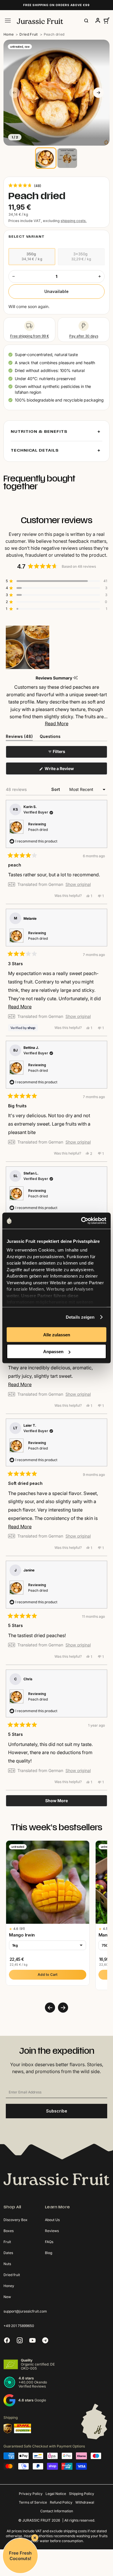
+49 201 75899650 (19, 2326)
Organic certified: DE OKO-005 (38, 2366)
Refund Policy (61, 2502)
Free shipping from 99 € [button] (30, 336)
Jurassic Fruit (37, 2520)
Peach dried (38, 830)
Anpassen (53, 1352)
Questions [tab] (50, 737)
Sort (56, 789)
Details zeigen (80, 1317)
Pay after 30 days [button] (84, 336)
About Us (52, 2220)
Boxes (9, 2231)
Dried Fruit (29, 34)
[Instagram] (20, 2340)
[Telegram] (45, 2340)
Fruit (7, 2242)
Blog (49, 2253)
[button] (25, 185)
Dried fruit (12, 2275)
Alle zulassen (57, 1334)
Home (9, 34)
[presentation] (50, 2008)
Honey (9, 2286)
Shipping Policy (82, 2494)
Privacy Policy (31, 2494)
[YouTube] (32, 2340)
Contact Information (57, 2511)
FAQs (49, 2242)
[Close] (35, 2538)
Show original (78, 884)
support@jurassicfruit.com (25, 2311)
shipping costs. (74, 221)
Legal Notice (56, 2494)
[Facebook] (7, 2340)
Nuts (7, 2264)
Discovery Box (16, 2220)
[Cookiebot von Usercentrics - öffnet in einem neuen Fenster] (81, 1221)
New (7, 2297)
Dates (8, 2253)
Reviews (52, 2231)
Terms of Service (33, 2502)
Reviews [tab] (19, 737)
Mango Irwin (22, 1935)
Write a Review (67, 770)
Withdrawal (85, 2502)
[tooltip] (75, 678)
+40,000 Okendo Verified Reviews (33, 2384)
